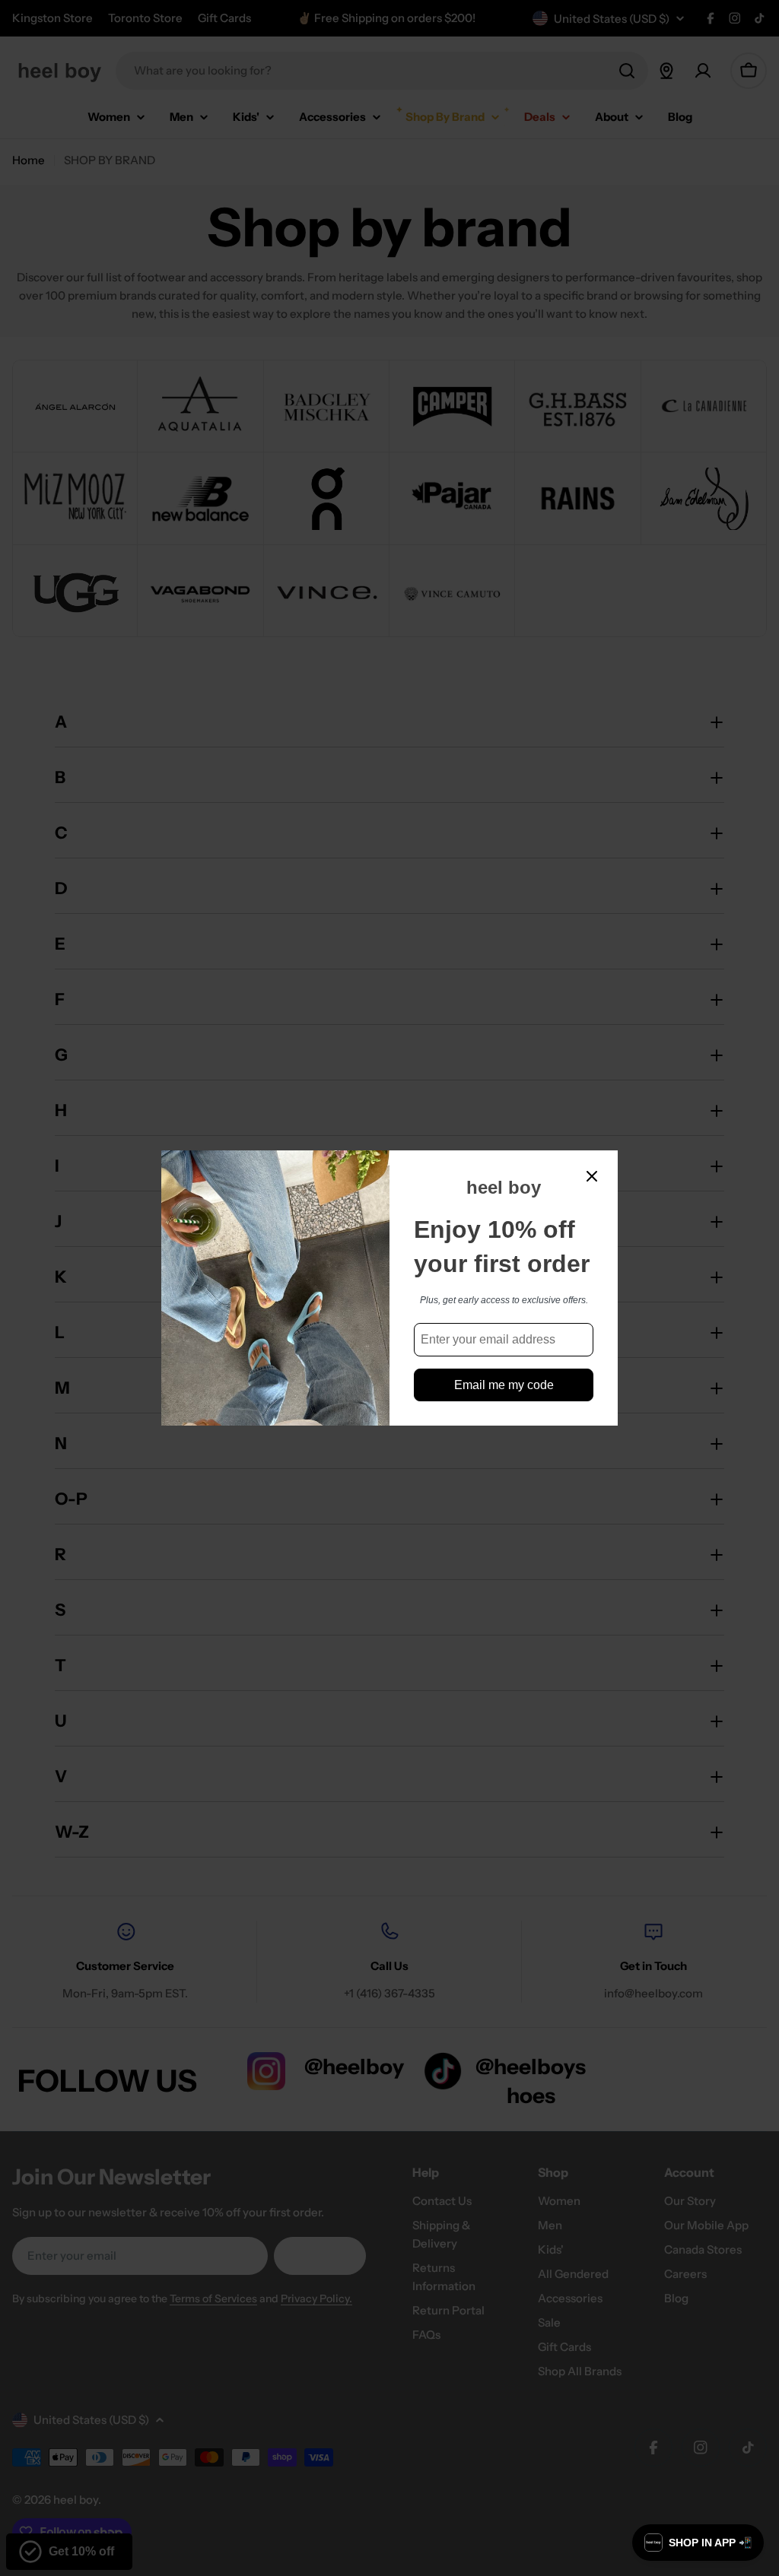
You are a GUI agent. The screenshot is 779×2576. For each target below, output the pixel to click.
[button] (698, 2543)
